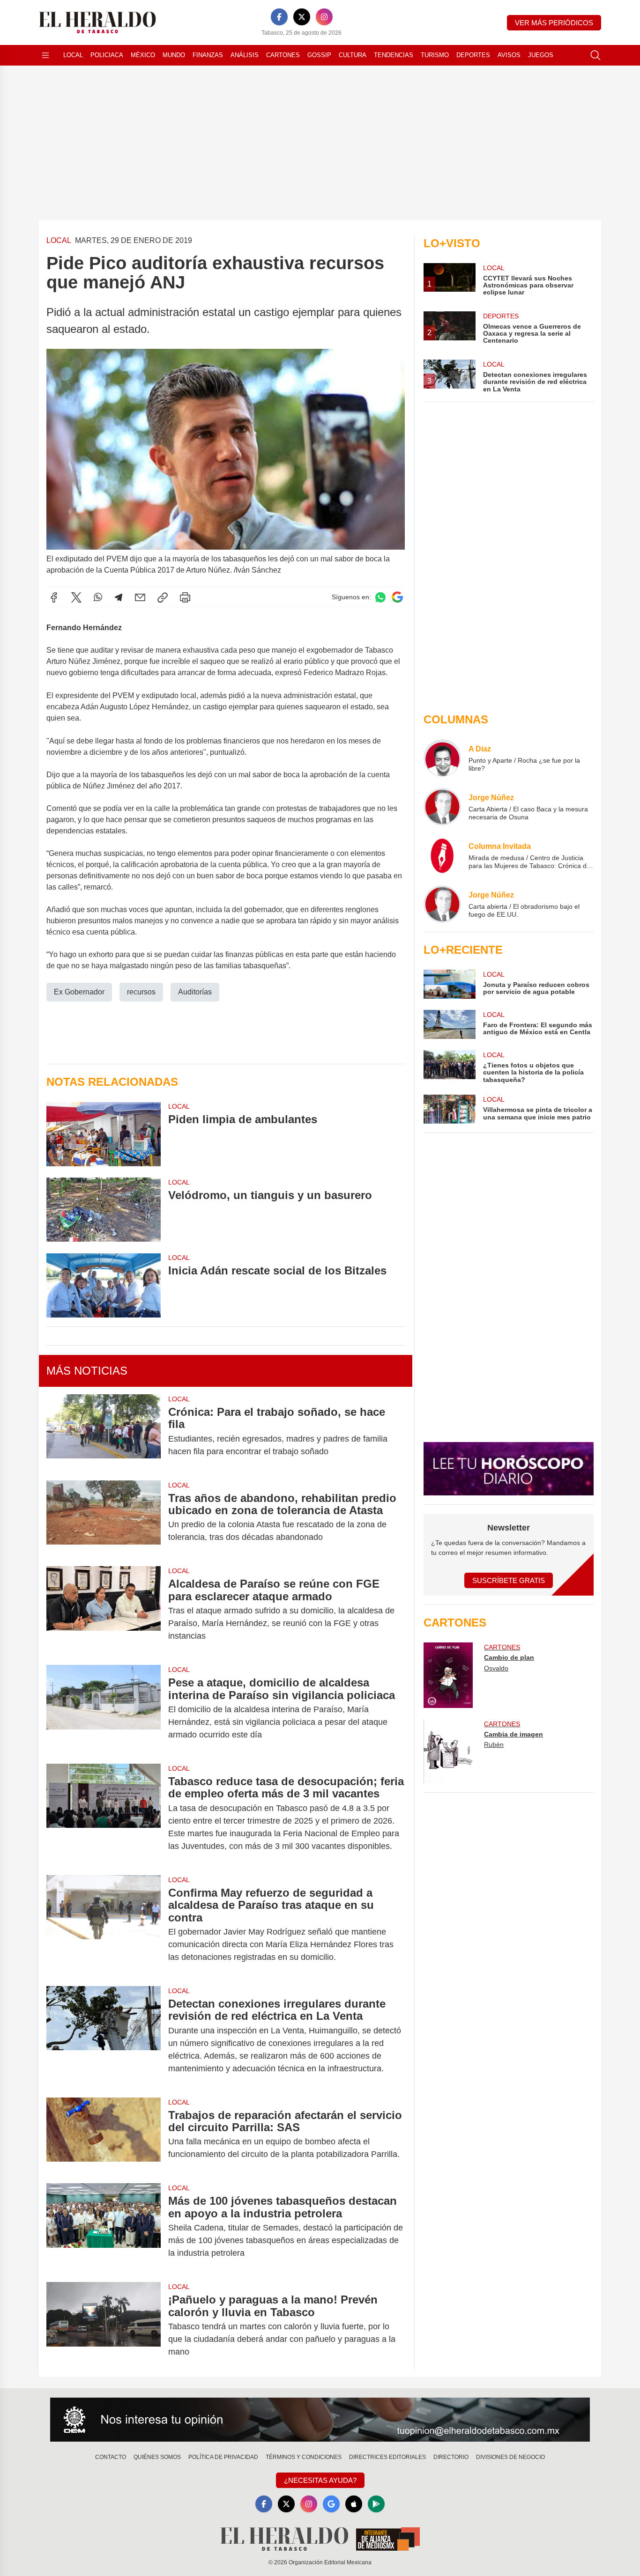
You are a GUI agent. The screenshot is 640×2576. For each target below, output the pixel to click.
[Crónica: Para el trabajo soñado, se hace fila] (104, 1432)
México (143, 55)
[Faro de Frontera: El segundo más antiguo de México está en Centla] (449, 1024)
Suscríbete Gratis (509, 1580)
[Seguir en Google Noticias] (397, 597)
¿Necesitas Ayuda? (320, 2480)
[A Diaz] (442, 758)
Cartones (283, 55)
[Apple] (354, 2504)
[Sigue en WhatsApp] (380, 597)
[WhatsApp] (98, 597)
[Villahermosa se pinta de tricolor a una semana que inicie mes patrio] (449, 1109)
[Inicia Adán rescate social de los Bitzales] (104, 1285)
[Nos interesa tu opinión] (320, 2420)
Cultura (353, 55)
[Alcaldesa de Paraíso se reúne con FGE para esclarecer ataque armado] (104, 1610)
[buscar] (595, 55)
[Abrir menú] (45, 55)
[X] (302, 17)
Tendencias (394, 55)
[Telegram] (119, 597)
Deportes (473, 55)
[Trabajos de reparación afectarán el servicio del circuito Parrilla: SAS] (104, 2135)
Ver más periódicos (554, 23)
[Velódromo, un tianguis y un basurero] (104, 1210)
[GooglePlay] (376, 2504)
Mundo (174, 55)
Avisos (509, 55)
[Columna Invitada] (442, 855)
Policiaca (107, 55)
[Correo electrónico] (140, 597)
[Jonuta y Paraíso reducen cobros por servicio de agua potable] (449, 984)
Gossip (319, 55)
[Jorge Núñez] (442, 807)
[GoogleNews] (331, 2504)
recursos (141, 992)
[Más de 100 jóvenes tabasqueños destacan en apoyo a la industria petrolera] (104, 2227)
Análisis (245, 55)
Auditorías (195, 992)
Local (73, 55)
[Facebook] (279, 17)
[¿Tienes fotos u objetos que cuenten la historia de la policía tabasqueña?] (449, 1067)
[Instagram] (324, 17)
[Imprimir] (185, 597)
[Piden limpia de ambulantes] (104, 1134)
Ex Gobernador (79, 992)
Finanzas (208, 55)
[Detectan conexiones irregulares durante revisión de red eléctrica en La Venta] (104, 2036)
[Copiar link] (163, 597)
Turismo (435, 55)
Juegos (541, 55)
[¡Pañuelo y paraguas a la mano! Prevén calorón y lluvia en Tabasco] (104, 2326)
